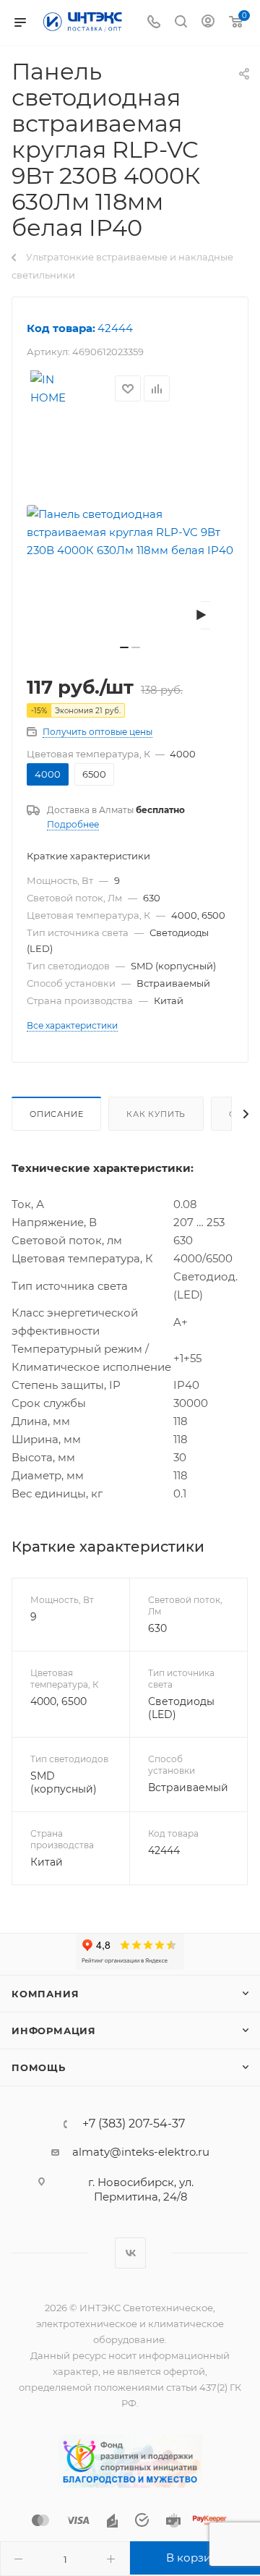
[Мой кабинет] (208, 23)
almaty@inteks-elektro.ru (141, 2152)
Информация (54, 2031)
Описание (56, 1114)
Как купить (156, 1114)
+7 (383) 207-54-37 (134, 2124)
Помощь (39, 2067)
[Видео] (205, 615)
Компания (45, 1994)
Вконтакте (130, 2253)
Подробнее (73, 824)
